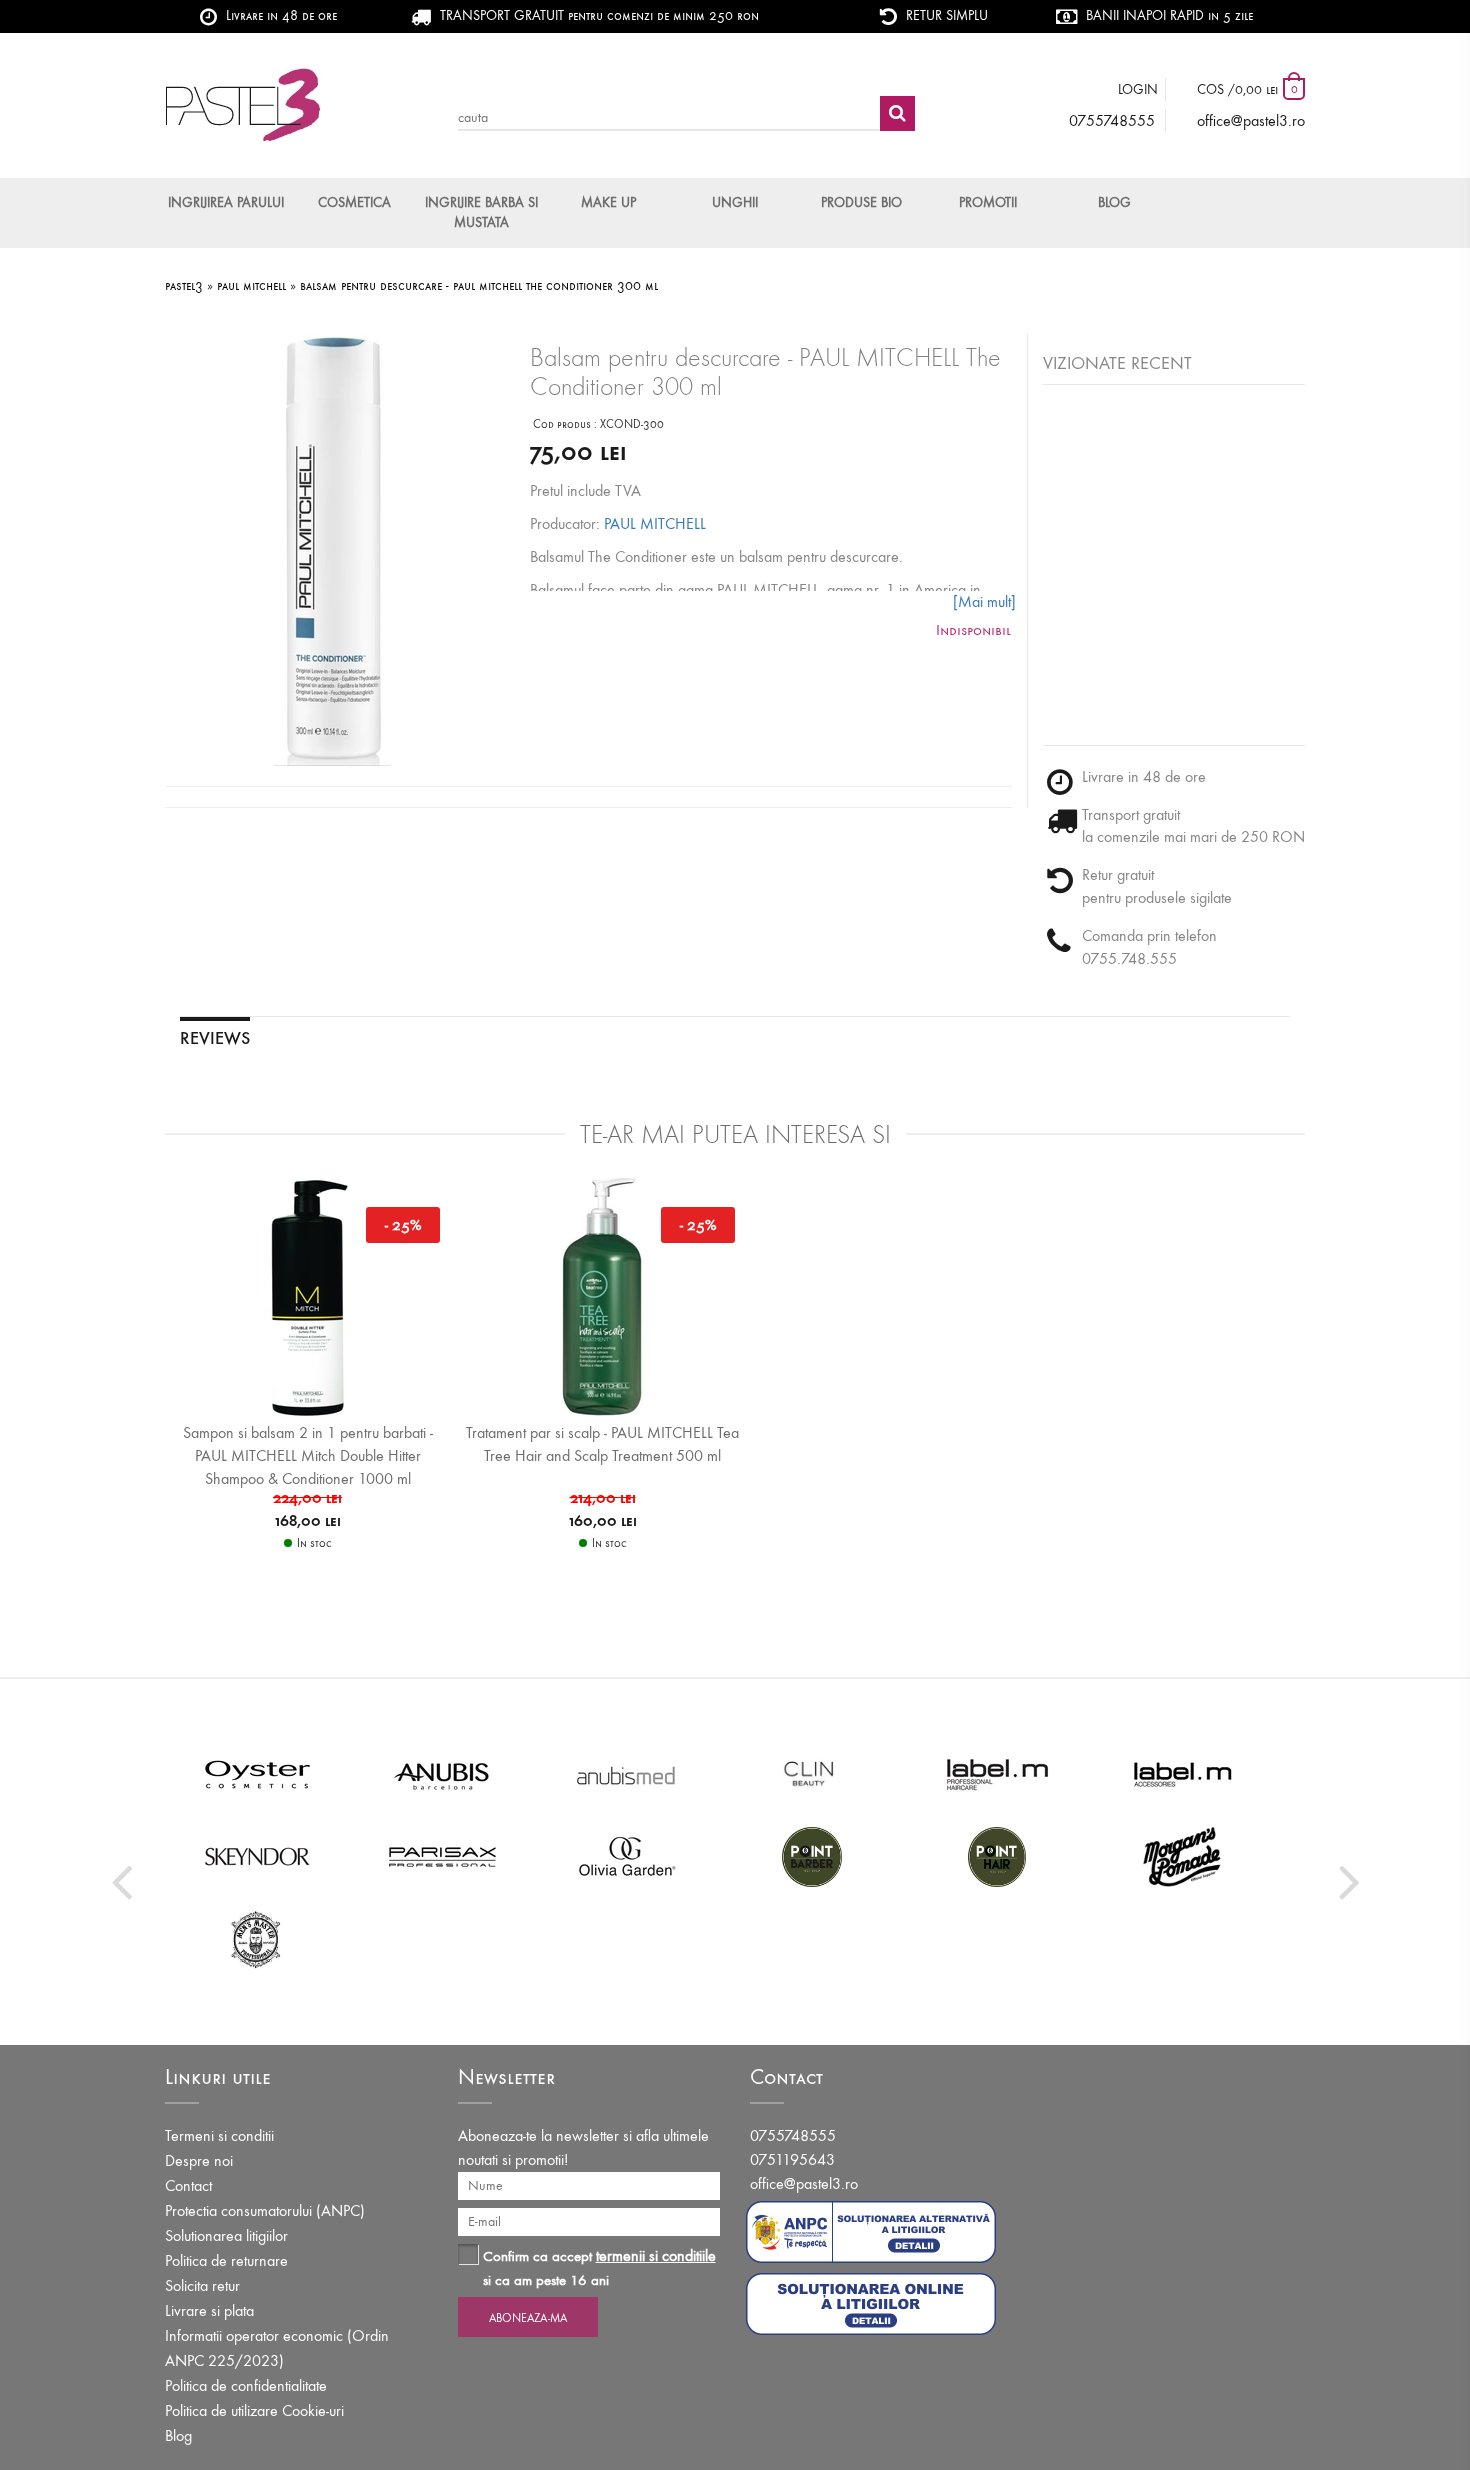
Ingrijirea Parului (226, 202)
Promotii (988, 202)
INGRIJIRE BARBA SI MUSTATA (481, 212)
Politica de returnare (226, 2260)
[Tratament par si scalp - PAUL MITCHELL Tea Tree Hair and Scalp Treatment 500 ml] (602, 1296)
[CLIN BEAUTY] (812, 1774)
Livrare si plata (209, 2310)
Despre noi (199, 2160)
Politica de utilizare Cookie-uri (254, 2410)
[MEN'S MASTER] (257, 1938)
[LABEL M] (997, 1774)
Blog (1114, 202)
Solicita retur (202, 2285)
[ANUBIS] (442, 1774)
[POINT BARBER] (812, 1856)
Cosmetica (354, 202)
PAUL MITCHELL (655, 523)
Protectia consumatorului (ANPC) (265, 2210)
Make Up (608, 202)
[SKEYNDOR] (257, 1856)
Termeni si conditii (219, 2135)
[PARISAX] (442, 1856)
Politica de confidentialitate (246, 2385)
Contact (188, 2185)
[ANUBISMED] (627, 1774)
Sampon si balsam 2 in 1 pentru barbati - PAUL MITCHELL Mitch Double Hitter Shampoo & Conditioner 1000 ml (308, 1455)
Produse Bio (861, 202)
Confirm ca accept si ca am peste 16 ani (599, 2267)
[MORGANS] (1182, 1856)
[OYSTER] (257, 1774)
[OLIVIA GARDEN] (627, 1856)
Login (1138, 89)
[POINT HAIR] (997, 1856)
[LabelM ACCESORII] (1182, 1774)
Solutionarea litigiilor (226, 2235)
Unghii (735, 202)
